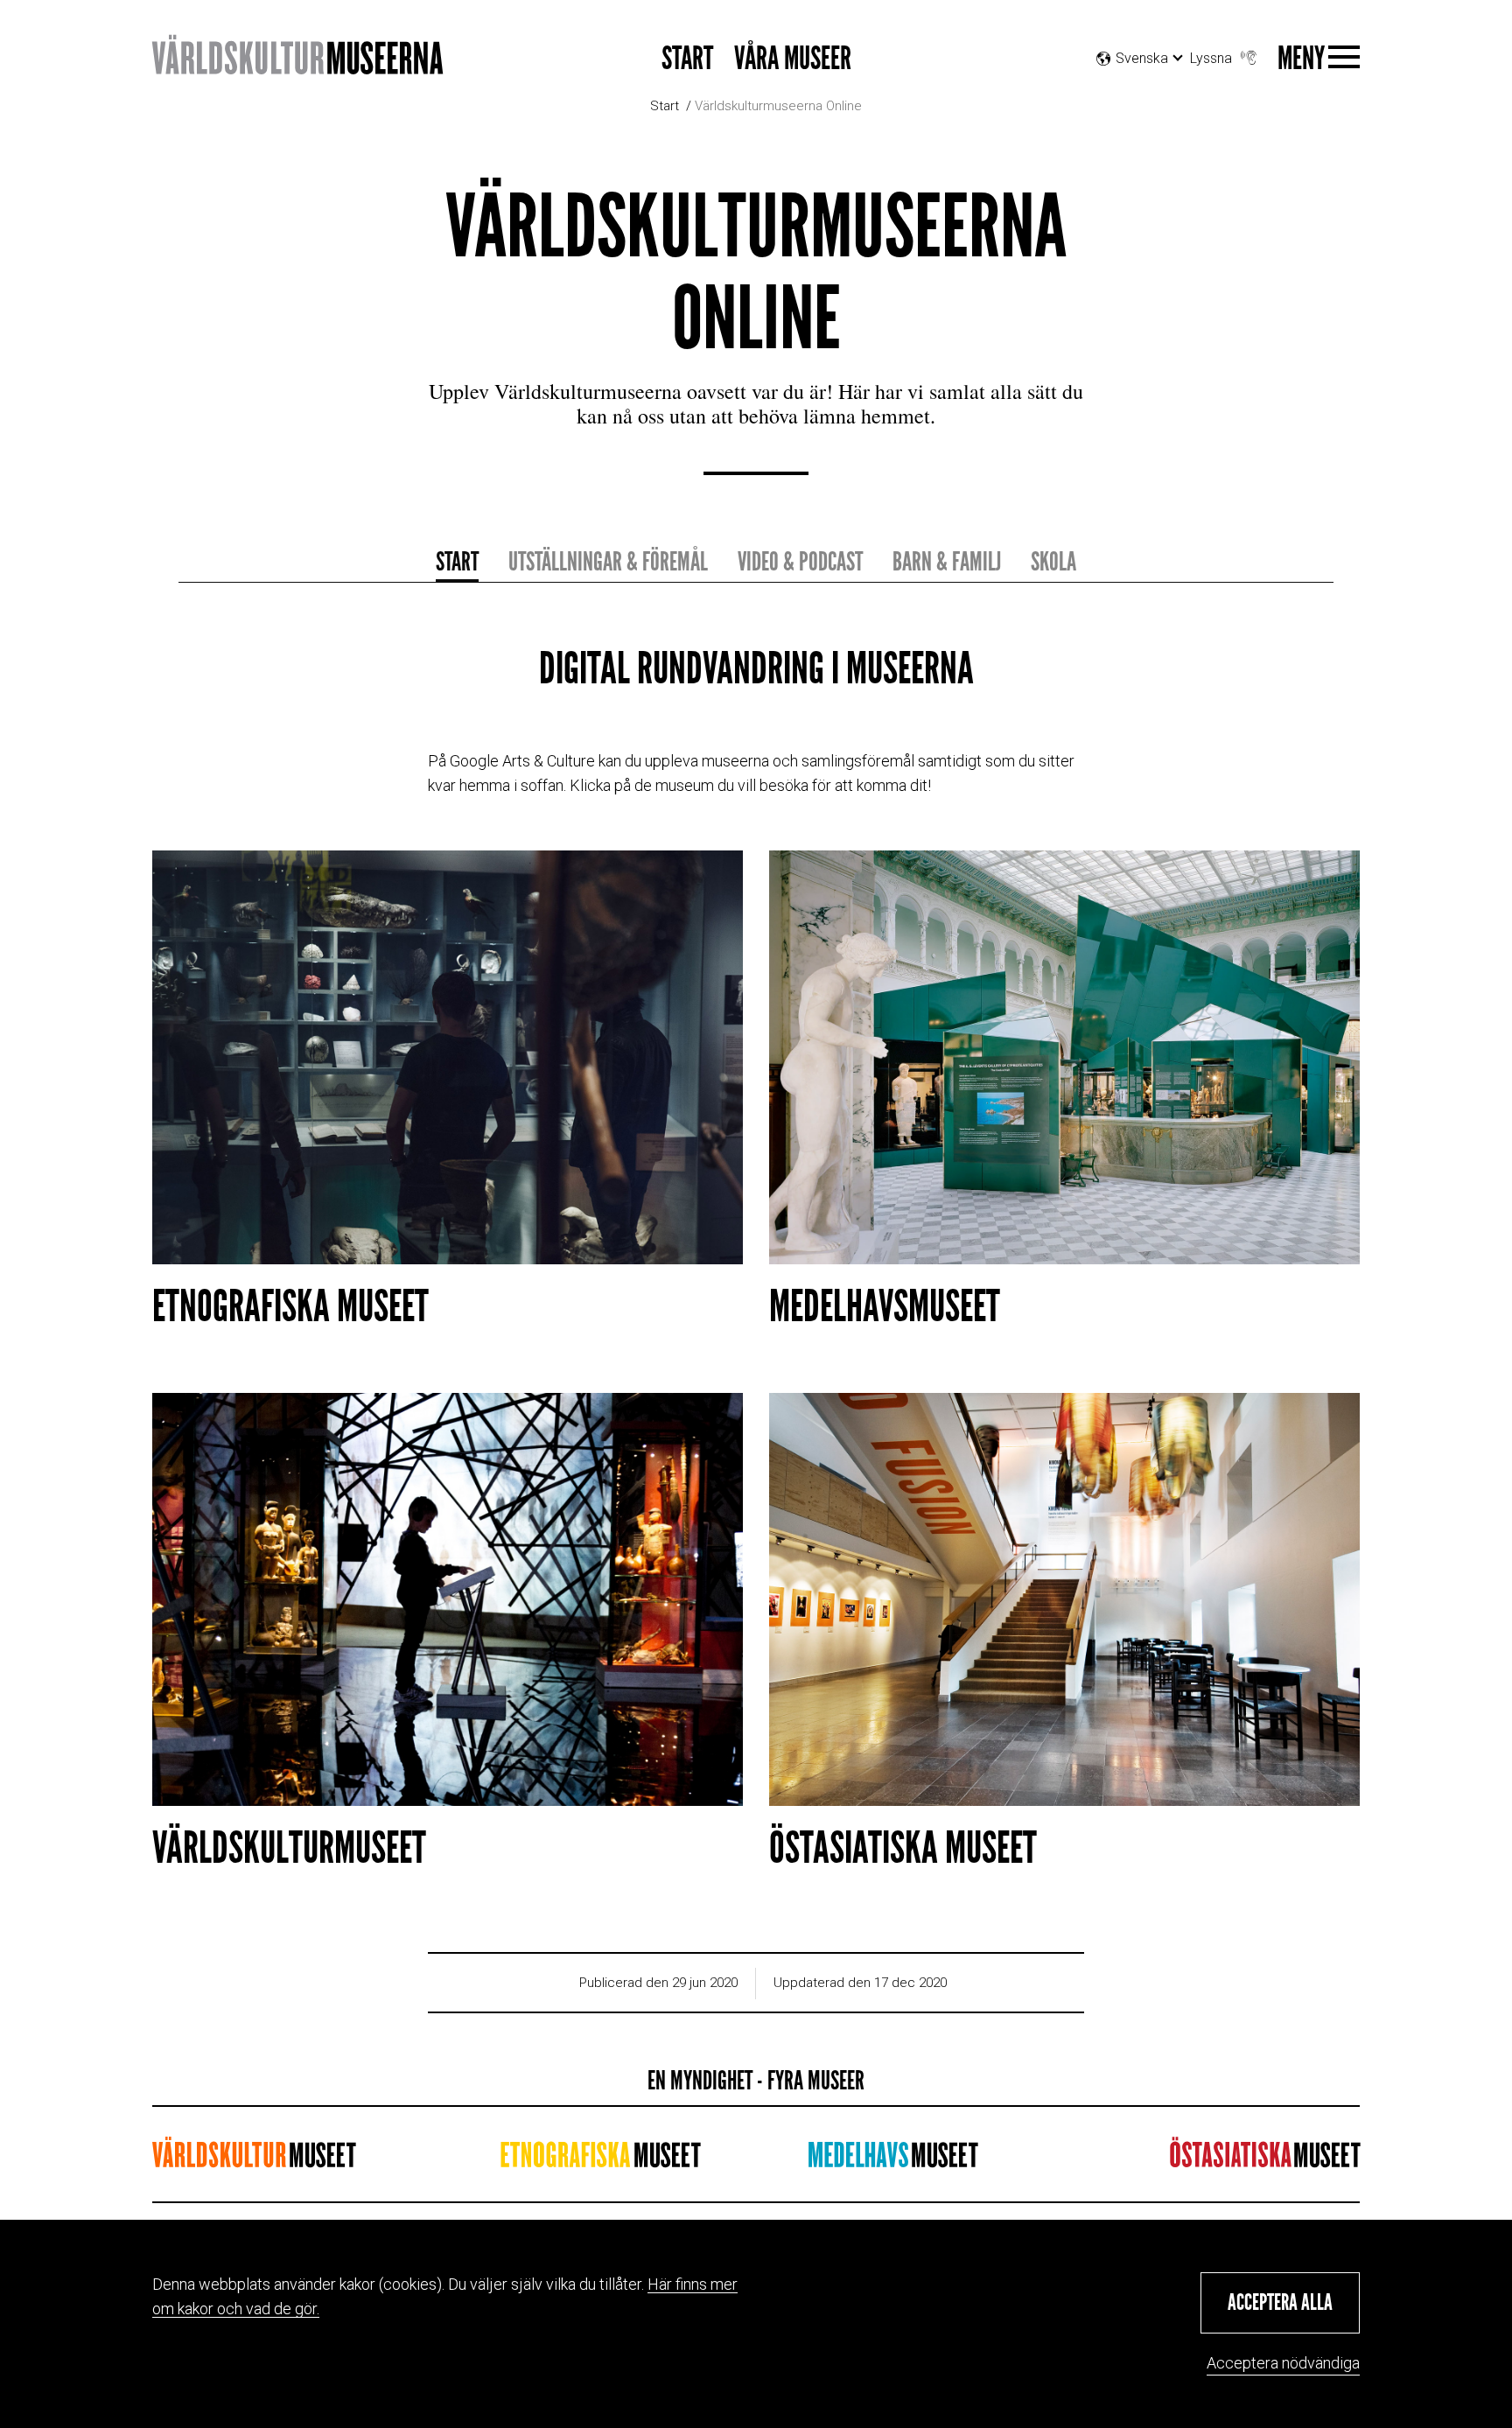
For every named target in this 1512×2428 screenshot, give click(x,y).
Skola (1053, 562)
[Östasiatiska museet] (1265, 2160)
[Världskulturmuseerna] (297, 64)
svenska (1142, 80)
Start (687, 59)
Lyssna (1211, 58)
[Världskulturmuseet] (254, 2160)
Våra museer (793, 59)
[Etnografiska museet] (600, 2160)
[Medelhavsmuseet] (893, 2160)
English (1147, 102)
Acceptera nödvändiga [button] (1283, 2363)
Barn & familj (947, 562)
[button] (1280, 2303)
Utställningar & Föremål (608, 562)
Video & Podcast (800, 562)
